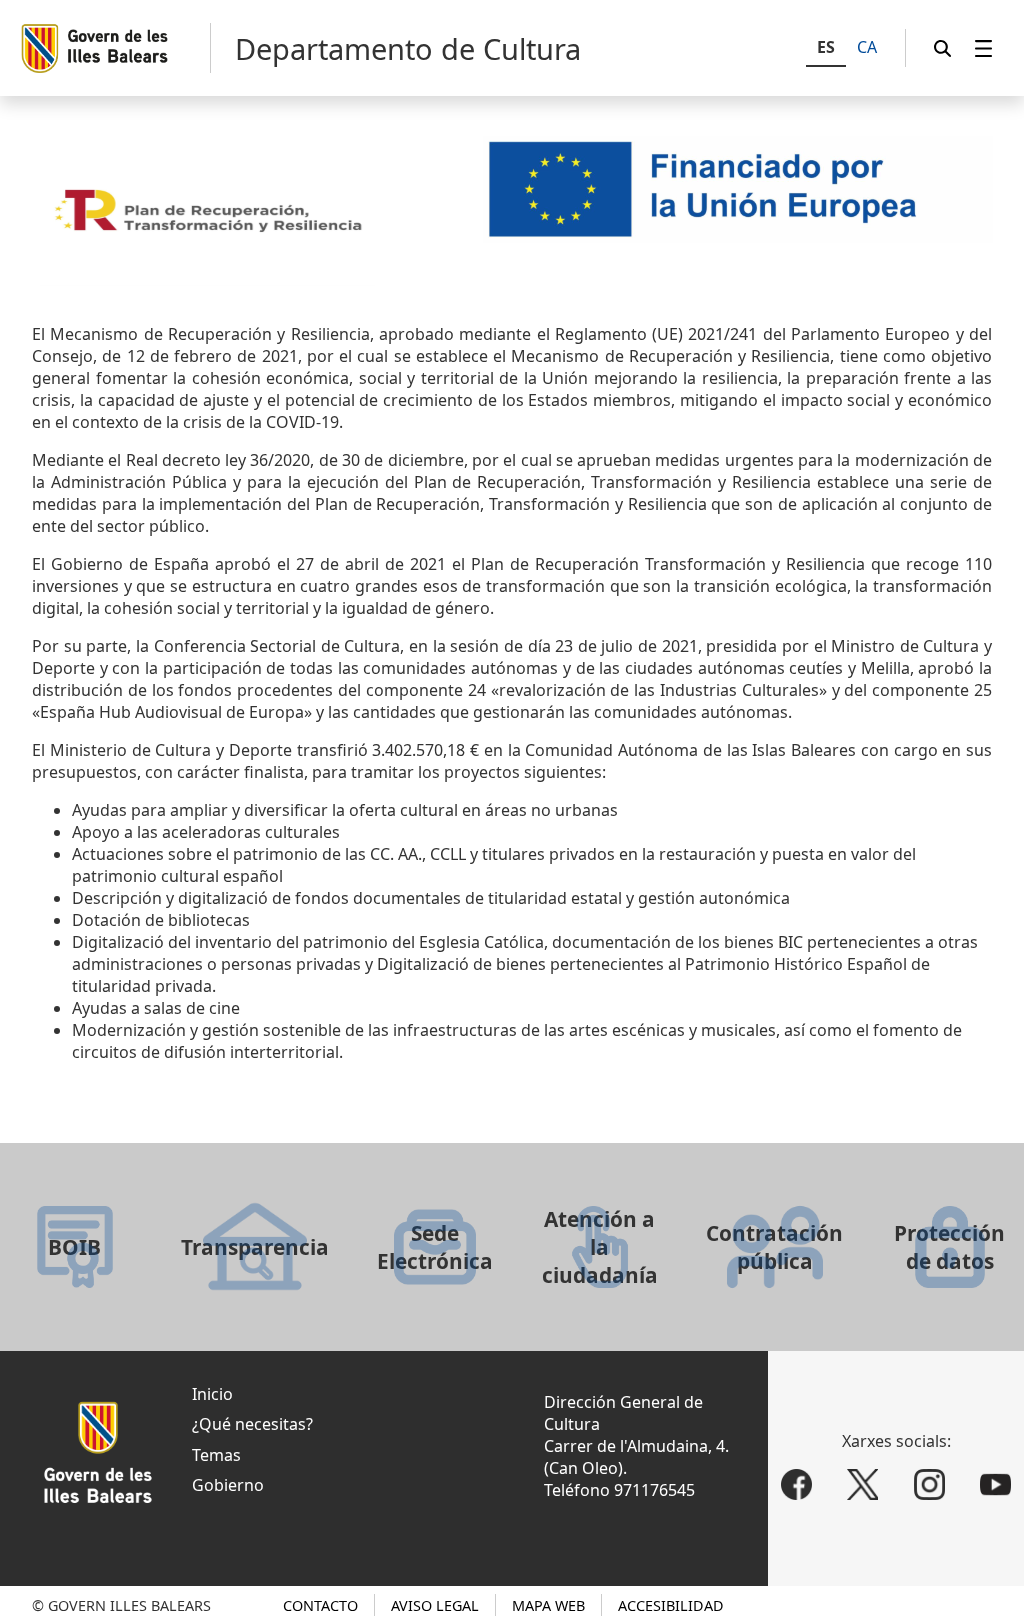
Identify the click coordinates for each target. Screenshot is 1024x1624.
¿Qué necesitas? (252, 1424)
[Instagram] (929, 1485)
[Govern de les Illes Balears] (115, 48)
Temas (216, 1455)
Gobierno (228, 1485)
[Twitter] (862, 1485)
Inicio (212, 1394)
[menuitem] (984, 48)
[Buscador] (943, 48)
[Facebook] (796, 1485)
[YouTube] (996, 1485)
